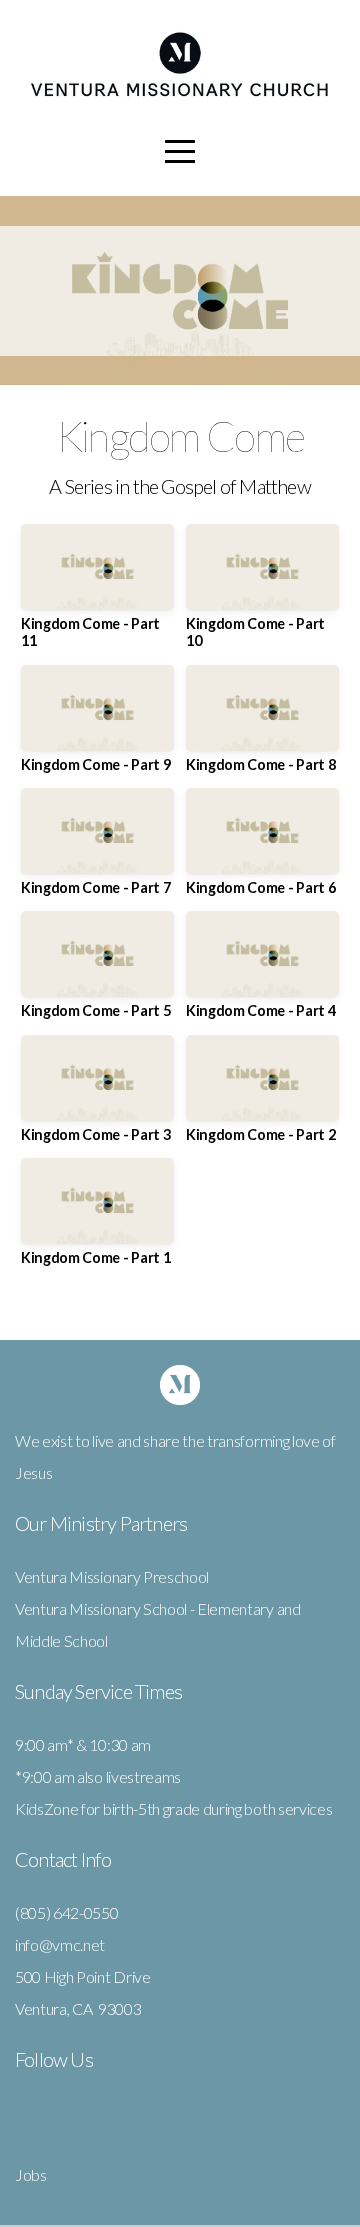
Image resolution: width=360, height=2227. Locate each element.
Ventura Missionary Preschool (112, 1576)
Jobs (31, 2174)
